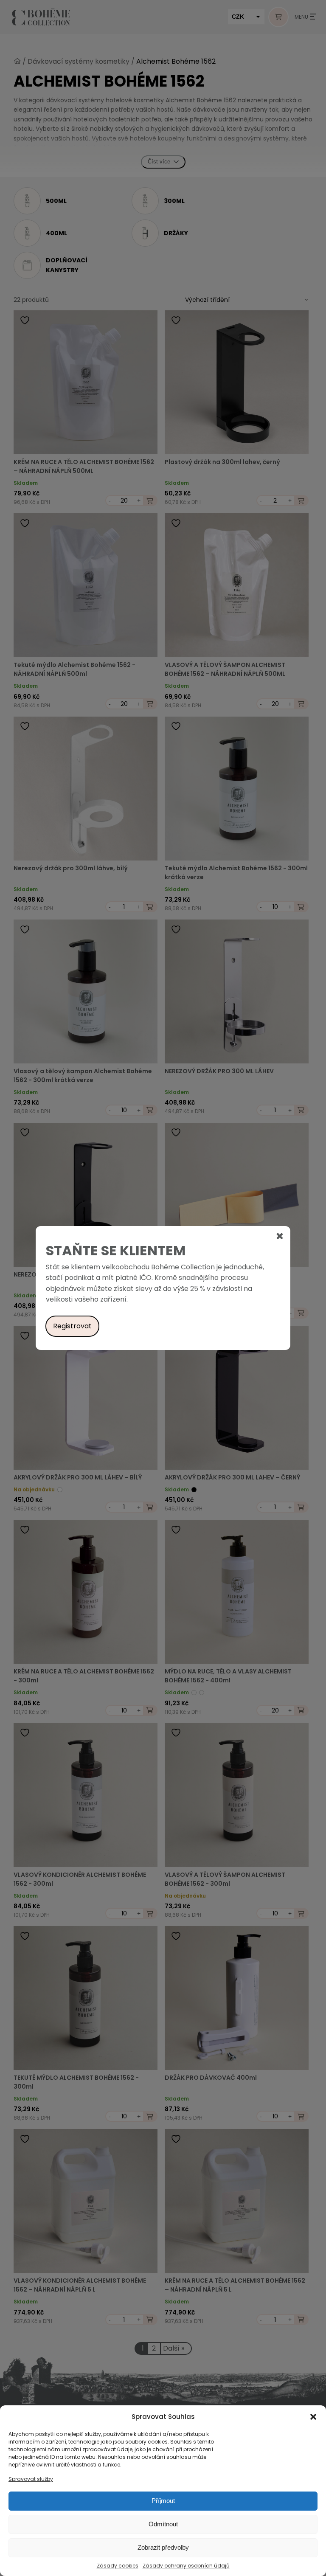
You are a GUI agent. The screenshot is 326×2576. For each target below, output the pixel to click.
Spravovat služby (31, 2479)
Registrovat (72, 1326)
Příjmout (163, 2501)
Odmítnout (163, 2524)
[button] (313, 2417)
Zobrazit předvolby (163, 2547)
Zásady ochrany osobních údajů (186, 2566)
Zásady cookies (118, 2566)
